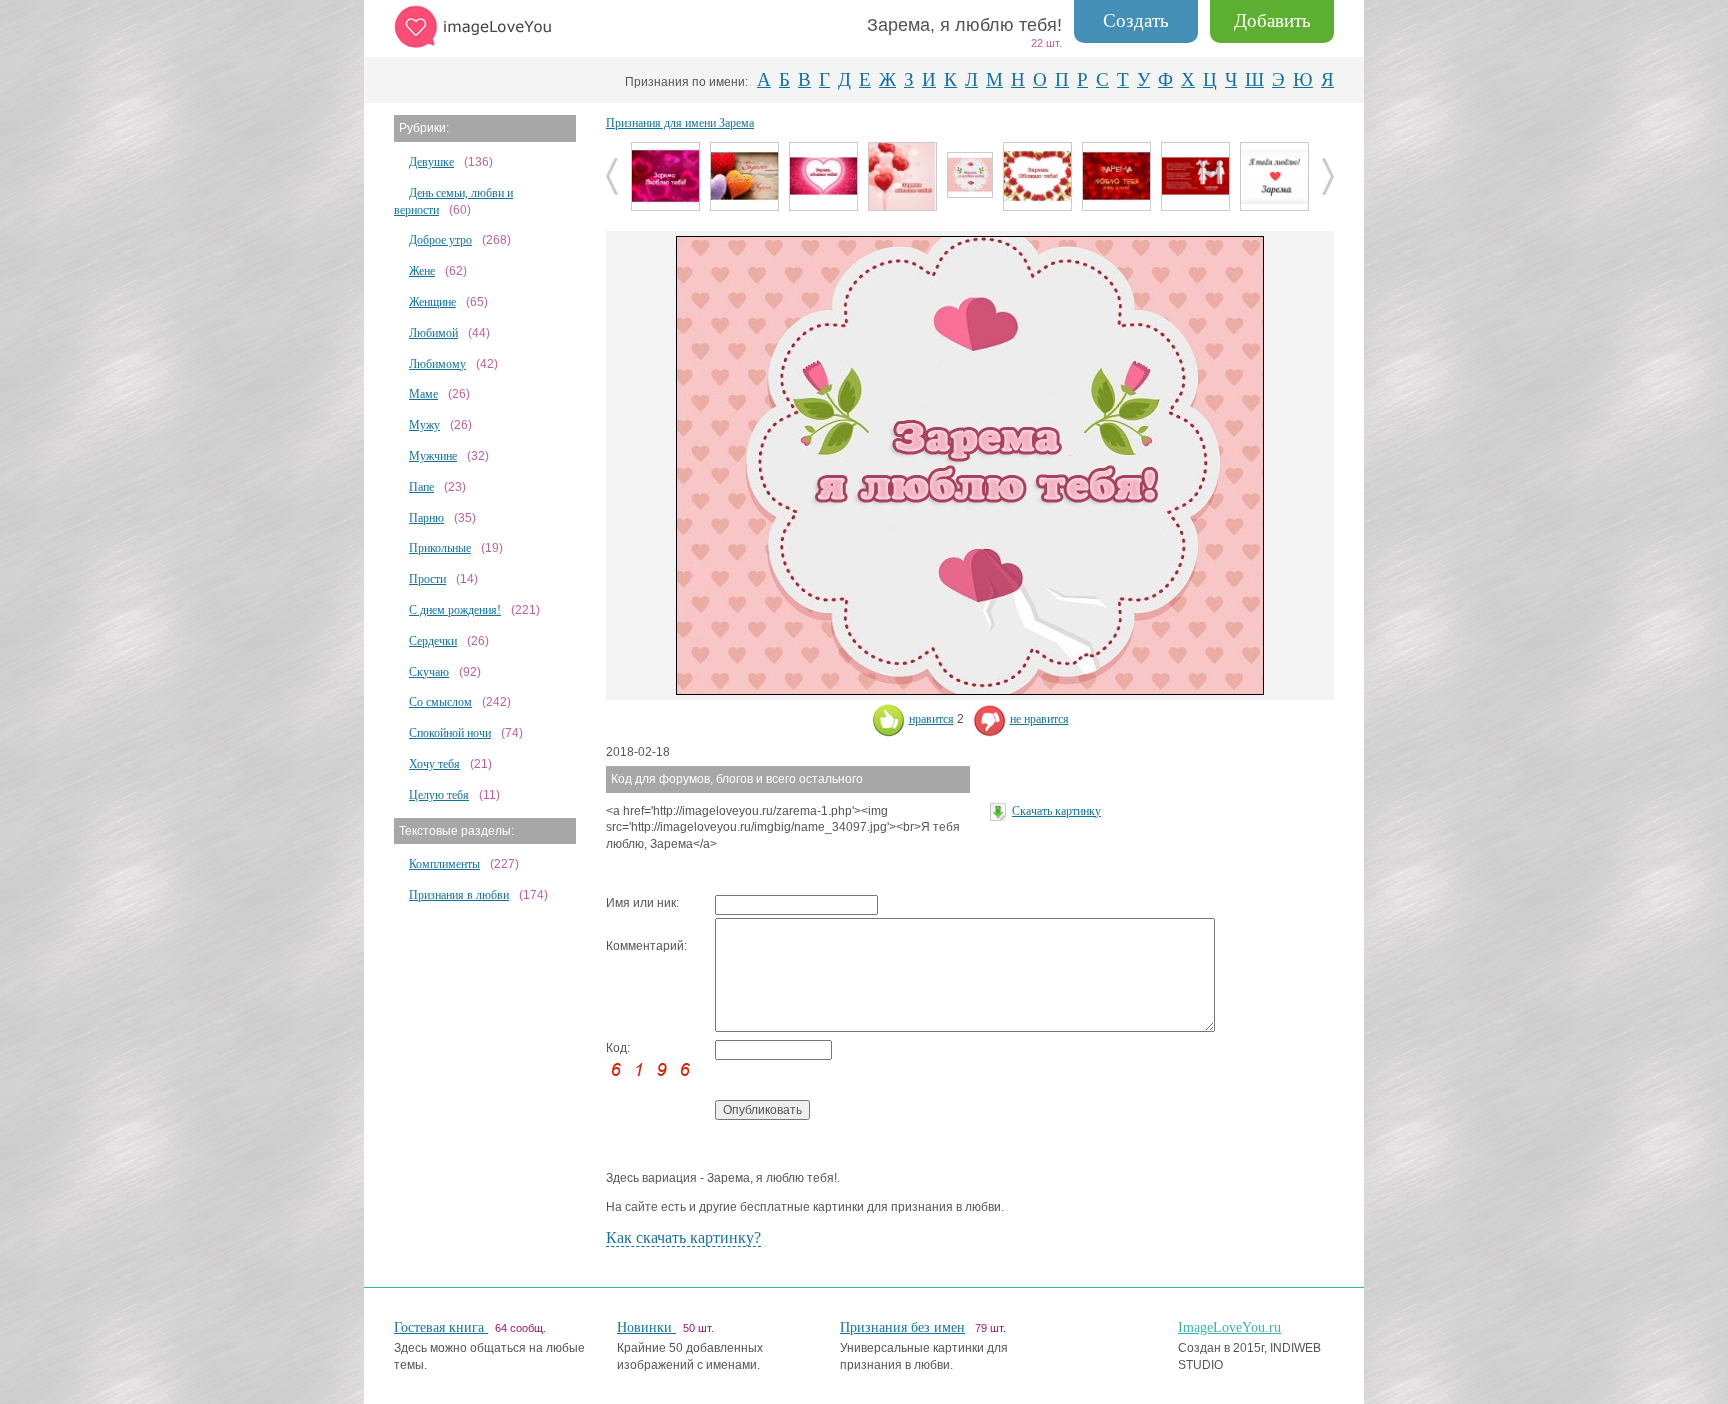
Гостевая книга (441, 1327)
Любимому (437, 364)
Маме (423, 394)
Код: (618, 1048)
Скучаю (429, 672)
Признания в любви (459, 895)
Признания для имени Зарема (680, 123)
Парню (426, 518)
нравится (931, 719)
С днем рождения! (455, 610)
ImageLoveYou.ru (1229, 1327)
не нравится (1039, 719)
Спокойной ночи (450, 733)
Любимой (433, 333)
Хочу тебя (434, 764)
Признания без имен (902, 1327)
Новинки (646, 1327)
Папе (421, 487)
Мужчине (433, 456)
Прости (427, 579)
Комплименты (444, 864)
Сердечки (433, 641)
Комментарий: (646, 946)
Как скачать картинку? (683, 1237)
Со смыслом (440, 702)
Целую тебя (439, 795)
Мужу (424, 425)
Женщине (432, 302)
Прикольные (440, 548)
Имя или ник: (642, 903)
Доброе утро (440, 240)
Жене (422, 271)
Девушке (431, 162)
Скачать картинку (1056, 811)
